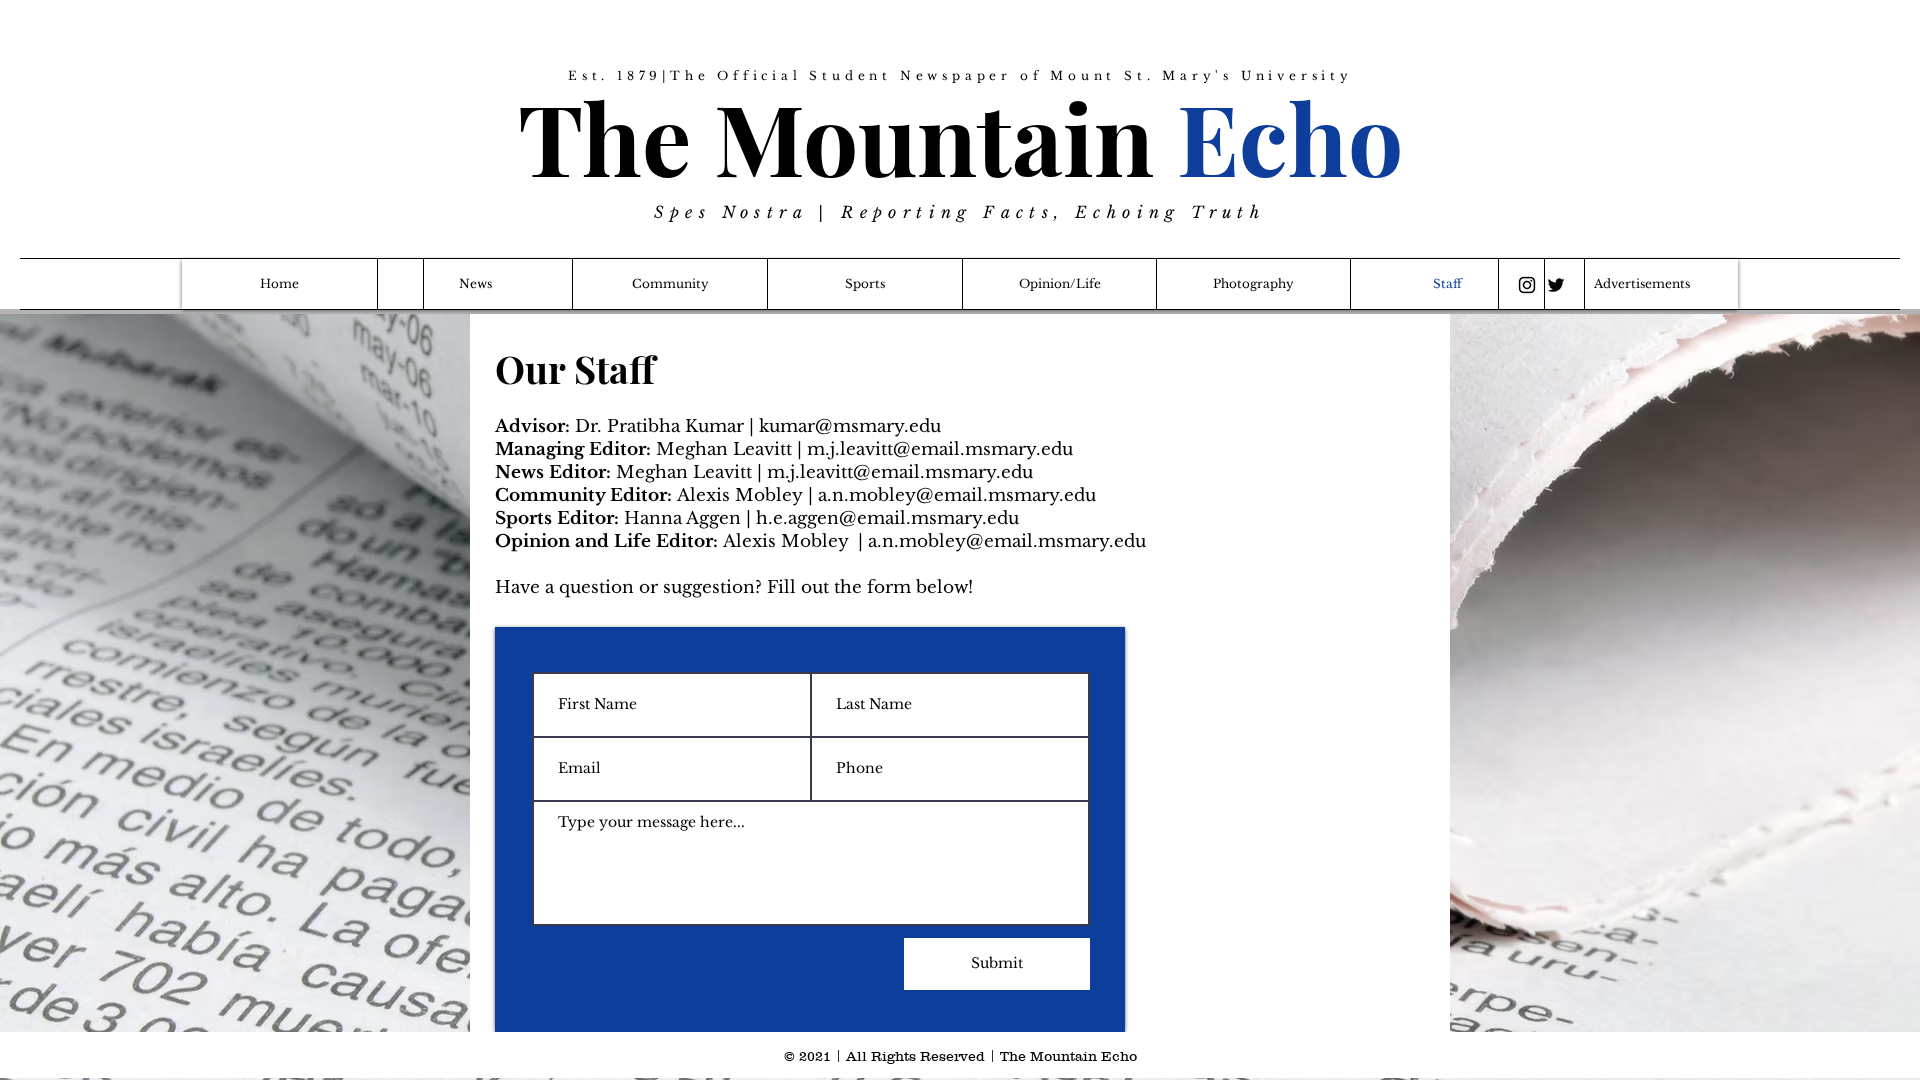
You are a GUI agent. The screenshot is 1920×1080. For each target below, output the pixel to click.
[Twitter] (1556, 285)
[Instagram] (1527, 285)
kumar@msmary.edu (850, 426)
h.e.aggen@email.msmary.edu (887, 518)
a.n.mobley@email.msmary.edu (957, 495)
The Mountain (960, 136)
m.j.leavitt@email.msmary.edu (940, 449)
